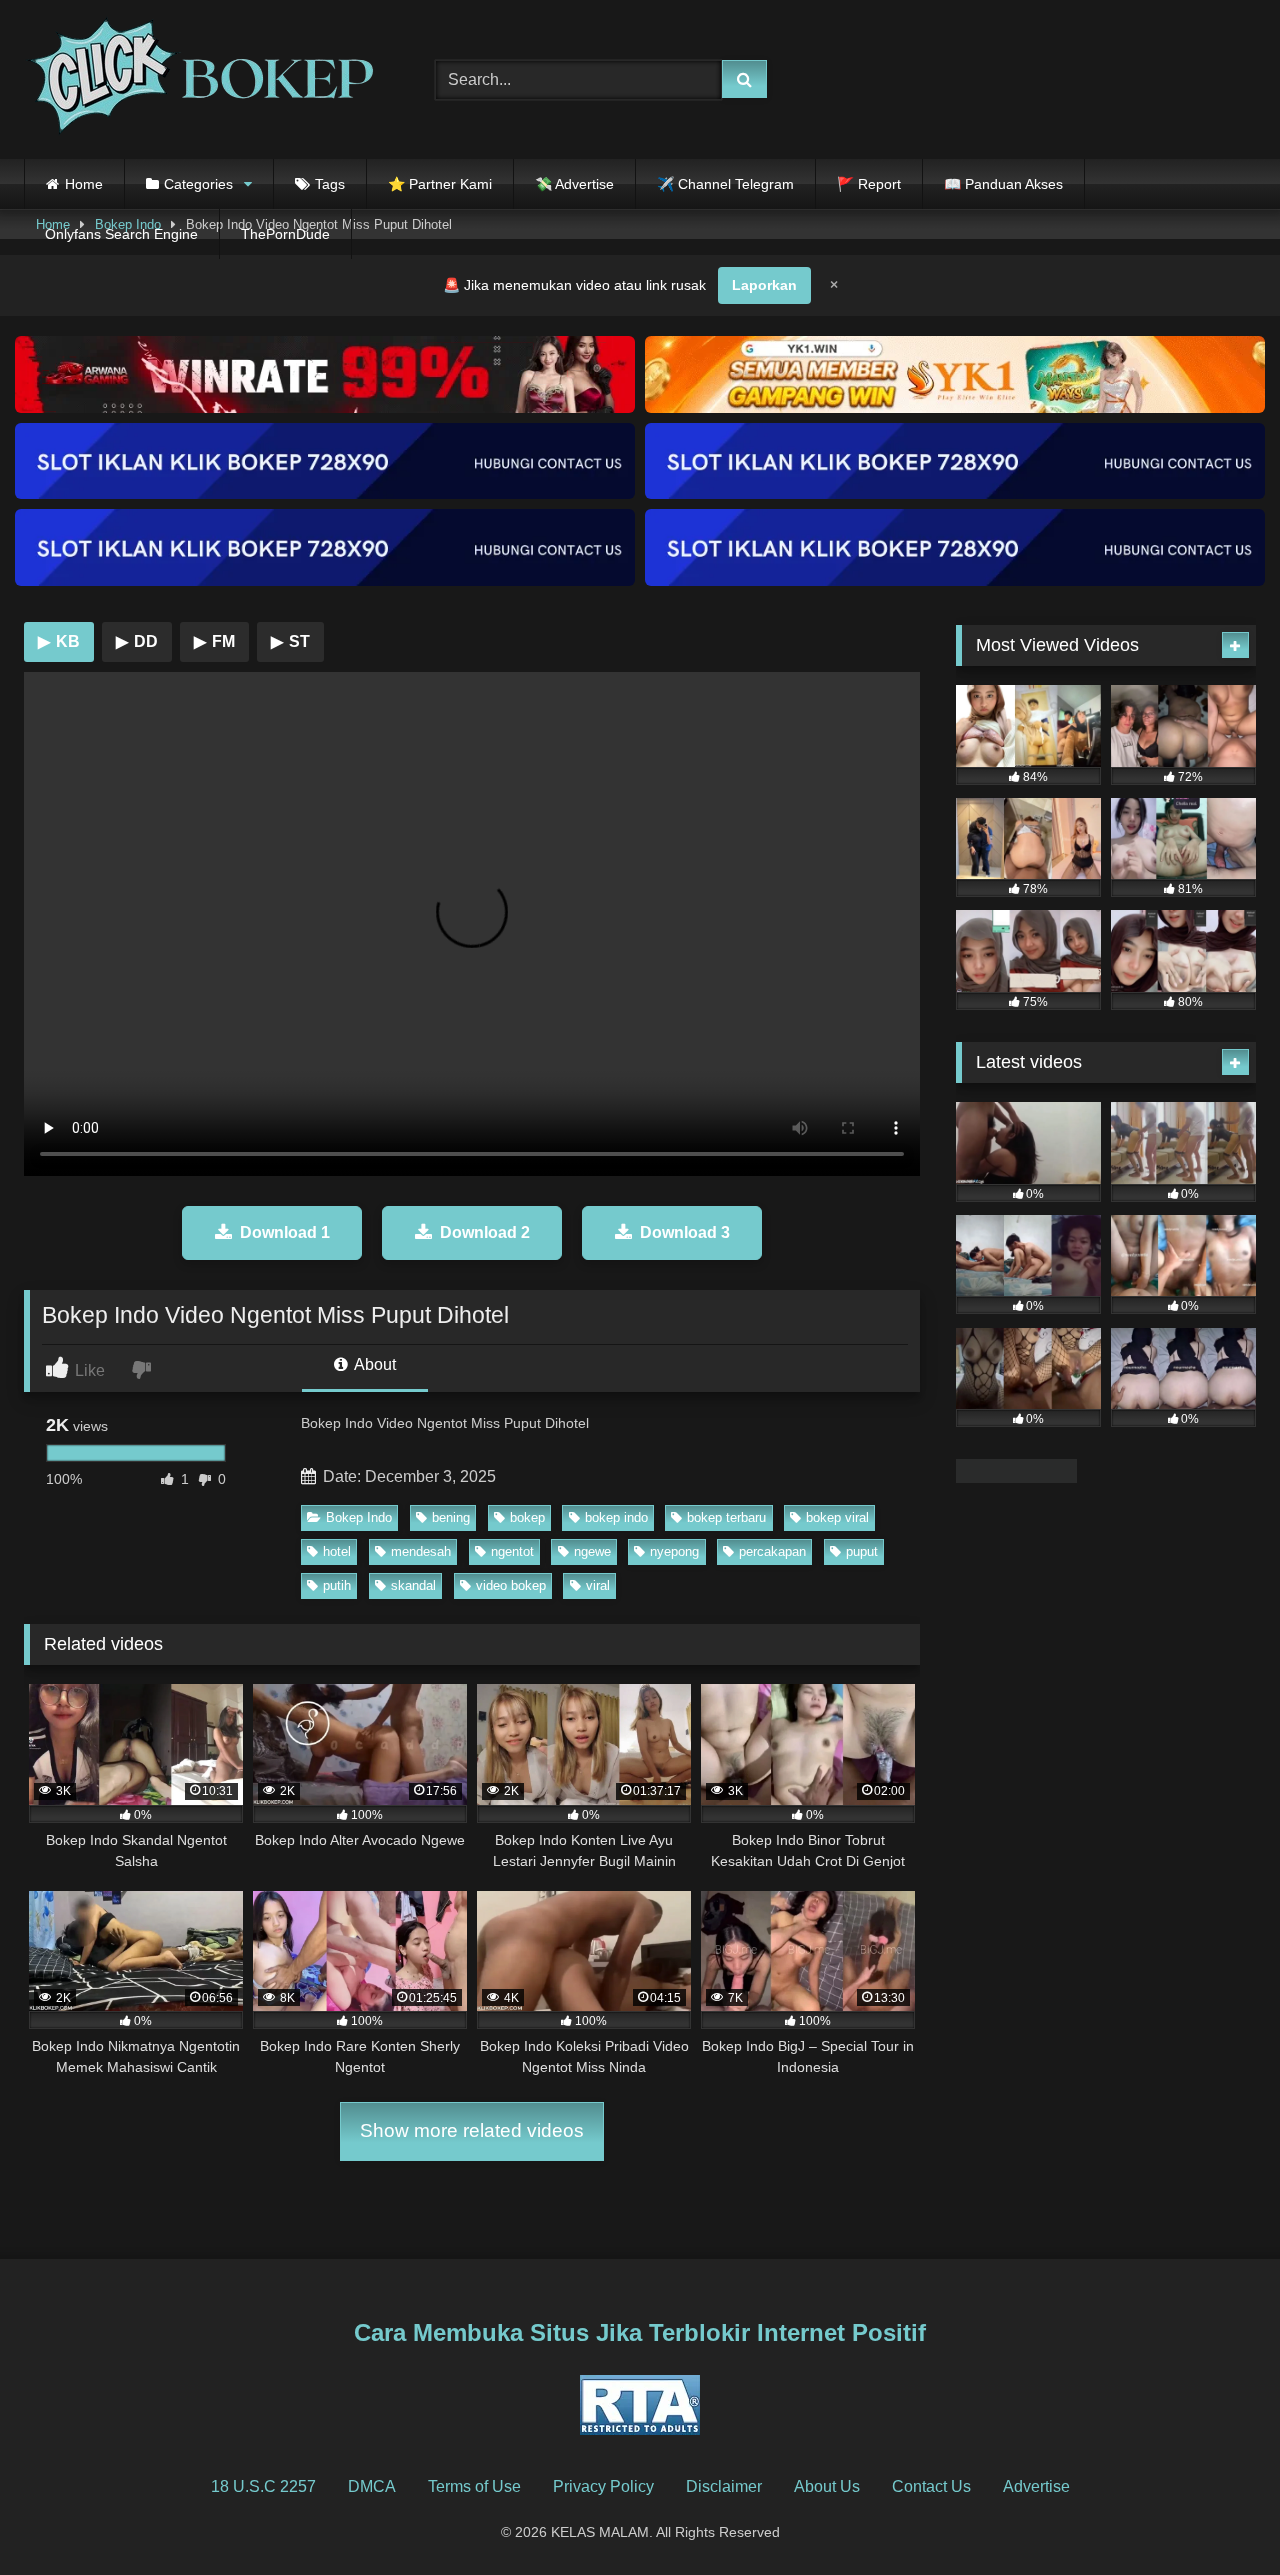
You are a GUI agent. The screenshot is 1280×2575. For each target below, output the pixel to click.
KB (59, 641)
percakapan (772, 1551)
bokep (527, 1517)
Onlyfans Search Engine (121, 234)
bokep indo (616, 1517)
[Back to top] (1218, 2515)
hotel (337, 1551)
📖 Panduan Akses (1003, 184)
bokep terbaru (726, 1517)
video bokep (511, 1585)
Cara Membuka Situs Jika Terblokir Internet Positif (640, 2332)
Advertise (1036, 2486)
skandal (413, 1585)
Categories (198, 184)
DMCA (372, 2486)
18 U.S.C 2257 (263, 2486)
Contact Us (931, 2486)
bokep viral (837, 1517)
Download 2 (485, 1232)
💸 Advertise (574, 184)
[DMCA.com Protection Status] (1016, 1477)
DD (137, 641)
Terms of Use (474, 2486)
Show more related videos (472, 2130)
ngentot (512, 1551)
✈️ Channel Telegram (725, 184)
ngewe (592, 1551)
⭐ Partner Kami (440, 184)
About (373, 1364)
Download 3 (685, 1232)
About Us (827, 2486)
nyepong (674, 1551)
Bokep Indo (359, 1517)
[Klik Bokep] (199, 79)
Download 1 (285, 1232)
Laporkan (764, 285)
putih (337, 1585)
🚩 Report (869, 184)
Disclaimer (724, 2486)
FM (214, 641)
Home (84, 184)
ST (290, 641)
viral (598, 1585)
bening (451, 1517)
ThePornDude (285, 234)
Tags (330, 184)
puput (862, 1551)
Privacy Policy (603, 2486)
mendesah (421, 1551)
